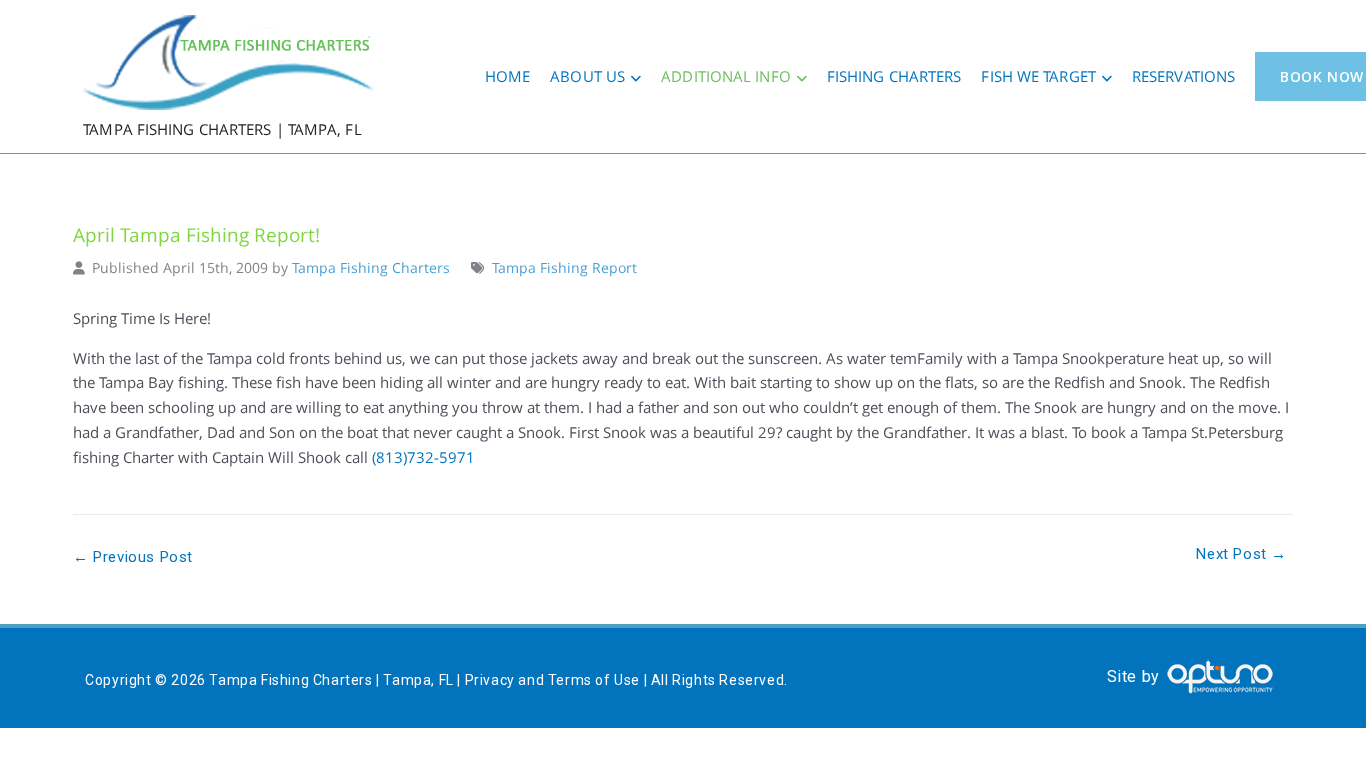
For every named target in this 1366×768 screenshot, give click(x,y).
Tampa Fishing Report (564, 268)
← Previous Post (133, 557)
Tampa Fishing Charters (371, 268)
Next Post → (1241, 554)
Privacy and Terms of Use (552, 680)
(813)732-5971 (423, 457)
